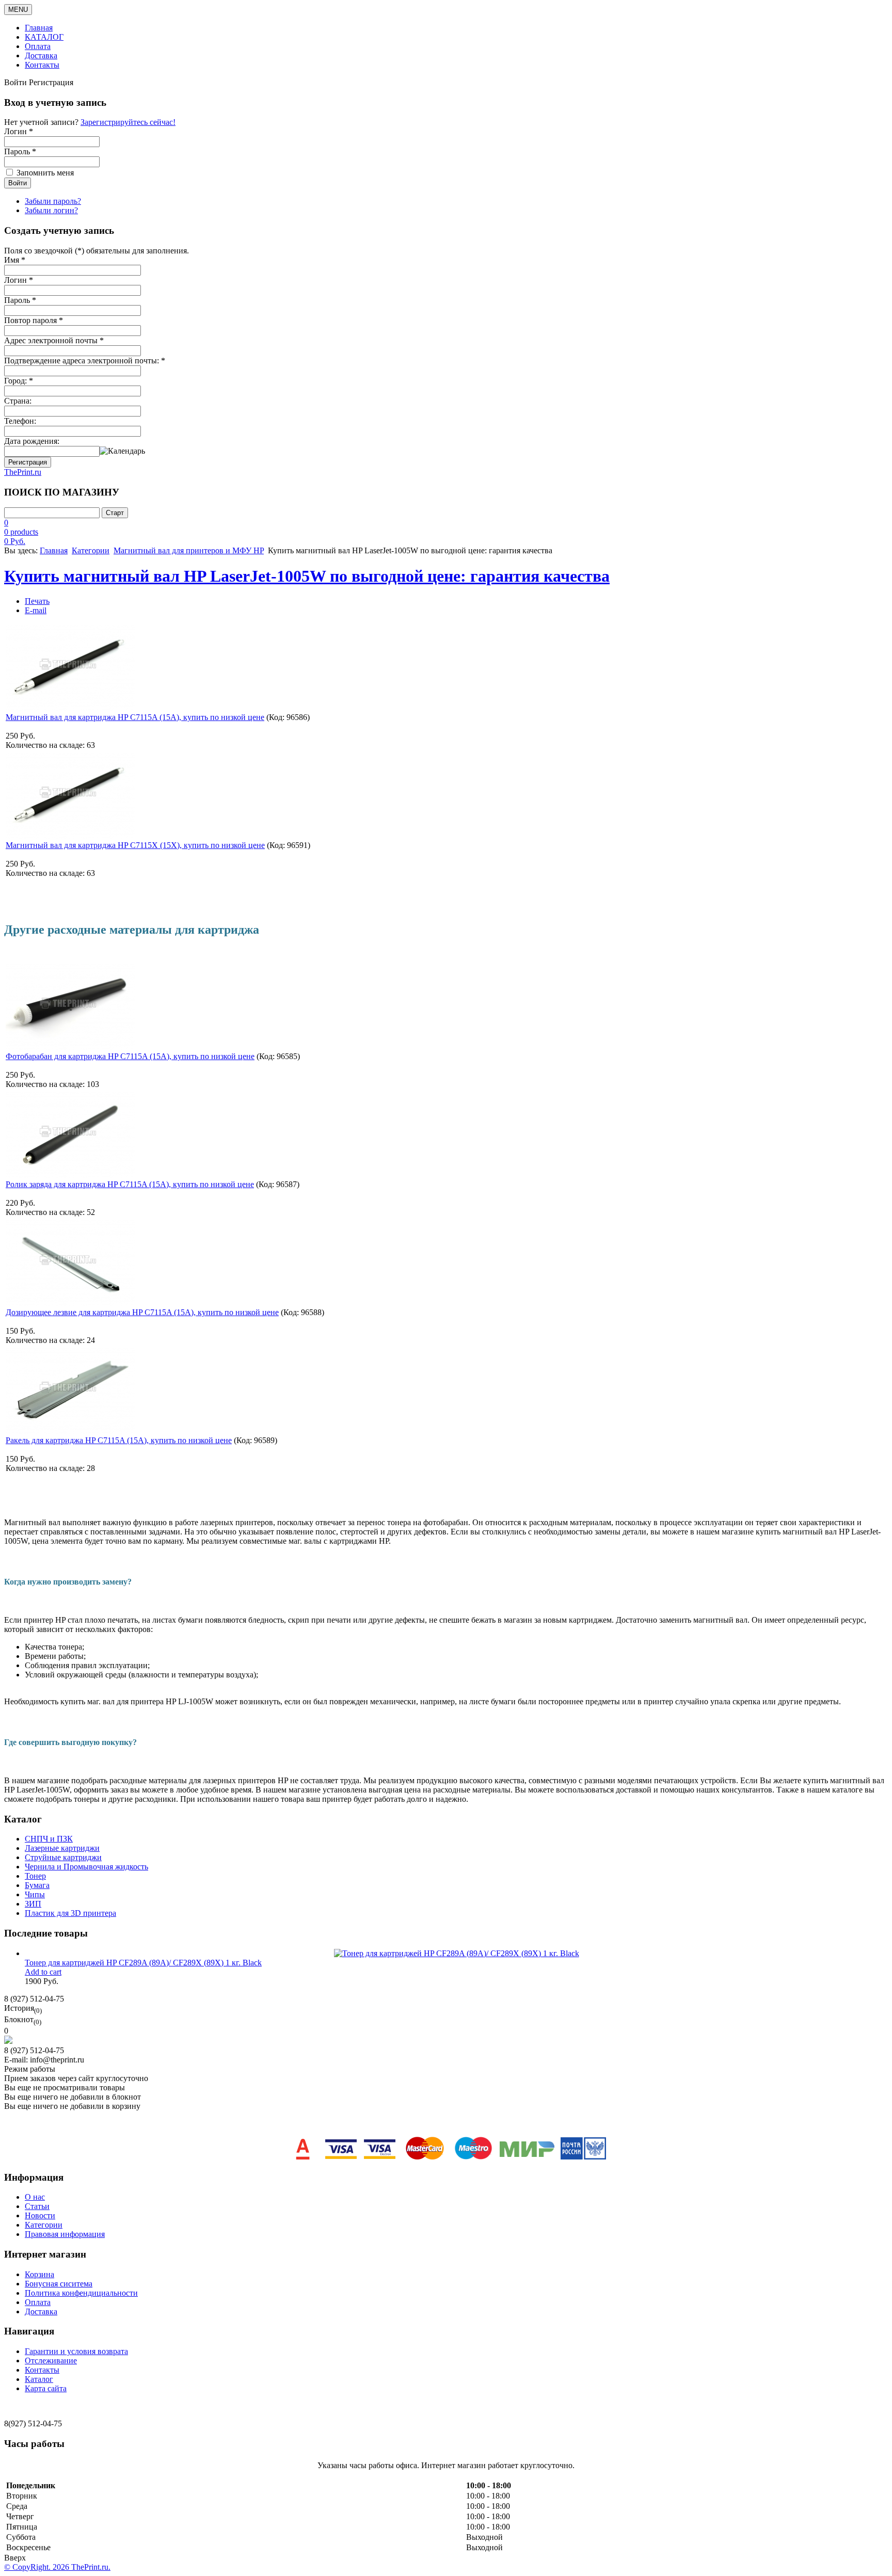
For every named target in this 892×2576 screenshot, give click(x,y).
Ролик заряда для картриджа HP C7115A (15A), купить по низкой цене (130, 1184)
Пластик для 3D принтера (70, 1913)
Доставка (41, 55)
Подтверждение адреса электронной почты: (85, 361)
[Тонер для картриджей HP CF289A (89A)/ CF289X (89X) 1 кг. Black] (457, 1953)
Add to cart (43, 1972)
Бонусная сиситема (59, 2284)
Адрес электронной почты (54, 340)
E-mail (36, 610)
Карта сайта (46, 2388)
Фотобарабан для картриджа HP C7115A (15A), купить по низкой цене (130, 1056)
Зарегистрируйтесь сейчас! (128, 122)
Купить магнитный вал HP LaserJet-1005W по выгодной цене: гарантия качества (307, 576)
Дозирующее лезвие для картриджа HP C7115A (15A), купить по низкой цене (142, 1312)
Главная (39, 28)
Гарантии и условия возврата (76, 2351)
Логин (19, 280)
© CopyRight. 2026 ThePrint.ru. (57, 2567)
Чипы (35, 1894)
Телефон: (20, 421)
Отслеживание (51, 2361)
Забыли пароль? (53, 201)
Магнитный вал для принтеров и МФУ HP (189, 550)
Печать (37, 601)
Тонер (35, 1876)
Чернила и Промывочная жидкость (86, 1867)
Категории (91, 550)
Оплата (38, 46)
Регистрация (28, 462)
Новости (40, 2215)
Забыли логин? (51, 210)
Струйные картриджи (63, 1857)
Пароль (20, 300)
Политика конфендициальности (81, 2293)
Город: (19, 381)
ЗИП (33, 1904)
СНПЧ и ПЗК (49, 1839)
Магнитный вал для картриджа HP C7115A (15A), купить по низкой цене (135, 717)
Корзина (39, 2274)
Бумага (37, 1885)
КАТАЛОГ (44, 37)
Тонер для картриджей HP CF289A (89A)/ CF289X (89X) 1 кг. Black (143, 1963)
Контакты (42, 65)
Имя (15, 260)
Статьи (37, 2206)
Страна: (18, 401)
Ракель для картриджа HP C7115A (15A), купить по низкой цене (119, 1440)
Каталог (39, 2379)
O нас (35, 2197)
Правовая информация (65, 2234)
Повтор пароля (34, 320)
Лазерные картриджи (62, 1848)
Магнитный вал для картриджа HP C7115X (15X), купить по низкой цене (135, 845)
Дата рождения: (32, 441)
